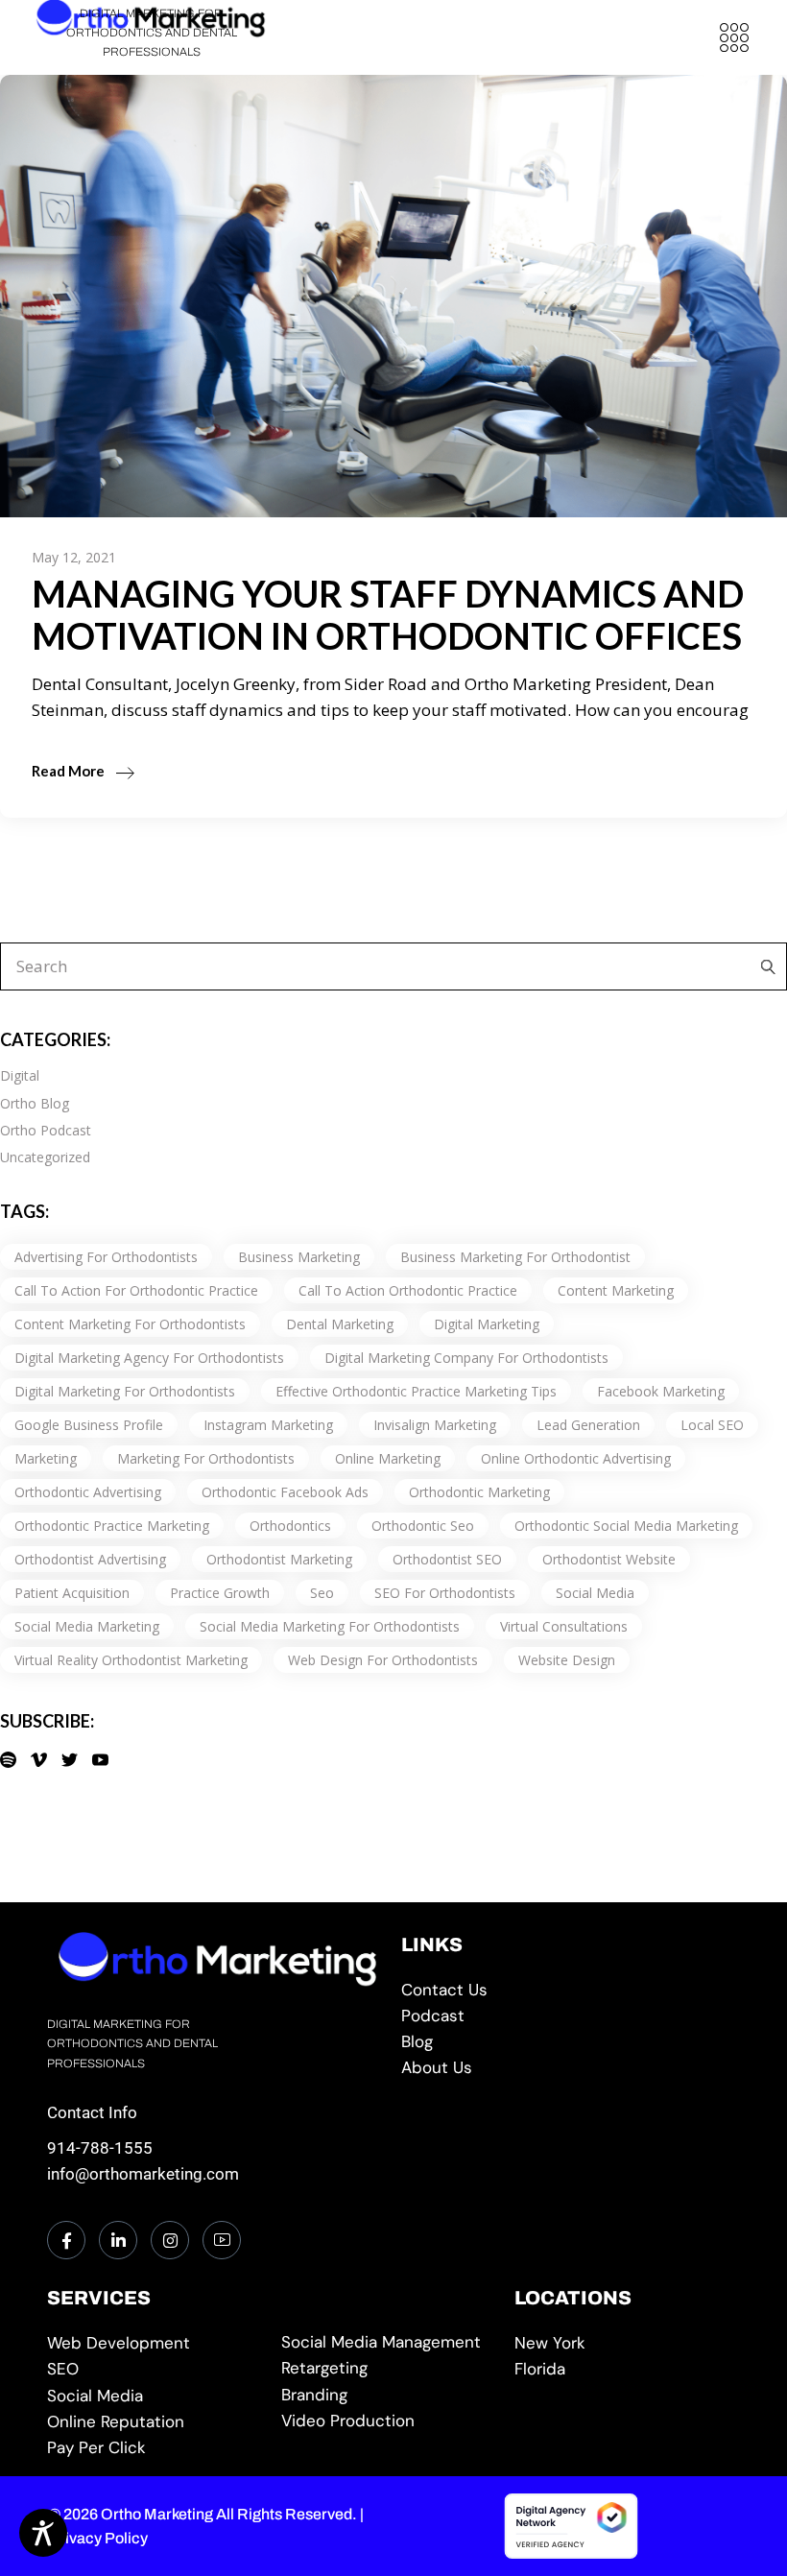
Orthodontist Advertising (90, 1559)
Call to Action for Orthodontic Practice (136, 1290)
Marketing (46, 1458)
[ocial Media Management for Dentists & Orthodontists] (390, 2342)
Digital (20, 1075)
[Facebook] (66, 2240)
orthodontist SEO (447, 1559)
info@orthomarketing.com (143, 2174)
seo (322, 1593)
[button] (734, 37)
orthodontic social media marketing (626, 1526)
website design (567, 1660)
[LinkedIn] (118, 2240)
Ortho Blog (35, 1103)
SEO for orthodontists (445, 1593)
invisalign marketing (435, 1425)
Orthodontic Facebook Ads (285, 1492)
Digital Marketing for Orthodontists (125, 1391)
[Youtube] (222, 2240)
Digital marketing (487, 1324)
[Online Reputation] (156, 2422)
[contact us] (571, 1990)
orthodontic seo (423, 1526)
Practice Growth (220, 1593)
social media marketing (87, 1626)
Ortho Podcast (46, 1130)
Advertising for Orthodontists (106, 1257)
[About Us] (571, 2068)
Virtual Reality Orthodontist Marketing (131, 1660)
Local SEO (712, 1425)
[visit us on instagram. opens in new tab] (170, 2240)
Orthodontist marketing (279, 1559)
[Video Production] (390, 2421)
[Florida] (623, 2369)
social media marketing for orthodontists (330, 1626)
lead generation (588, 1425)
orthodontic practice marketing (112, 1526)
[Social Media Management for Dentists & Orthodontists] (156, 2396)
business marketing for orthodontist (515, 1257)
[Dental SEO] (156, 2369)
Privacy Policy (98, 2538)
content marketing (616, 1290)
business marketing (299, 1257)
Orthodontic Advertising (88, 1492)
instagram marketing (268, 1425)
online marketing (388, 1458)
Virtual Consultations (564, 1626)
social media (595, 1593)
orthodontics (290, 1526)
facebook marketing (661, 1391)
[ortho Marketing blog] (571, 2042)
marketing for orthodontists (206, 1458)
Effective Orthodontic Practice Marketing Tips (416, 1391)
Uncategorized (45, 1157)
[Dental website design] (156, 2343)
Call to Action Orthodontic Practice (408, 1290)
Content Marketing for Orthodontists (130, 1324)
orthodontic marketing (479, 1492)
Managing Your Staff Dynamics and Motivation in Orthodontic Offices (388, 614)
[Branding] (390, 2395)
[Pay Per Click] (156, 2448)
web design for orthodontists (383, 1660)
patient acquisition (72, 1593)
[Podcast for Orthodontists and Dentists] (571, 2016)
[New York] (623, 2343)
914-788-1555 (100, 2148)
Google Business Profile (89, 1425)
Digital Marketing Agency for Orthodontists (149, 1358)
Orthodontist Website (609, 1559)
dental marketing (340, 1324)
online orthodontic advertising (576, 1458)
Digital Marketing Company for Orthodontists (466, 1358)
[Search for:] (763, 966)
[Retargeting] (390, 2368)
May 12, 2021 (74, 557)
